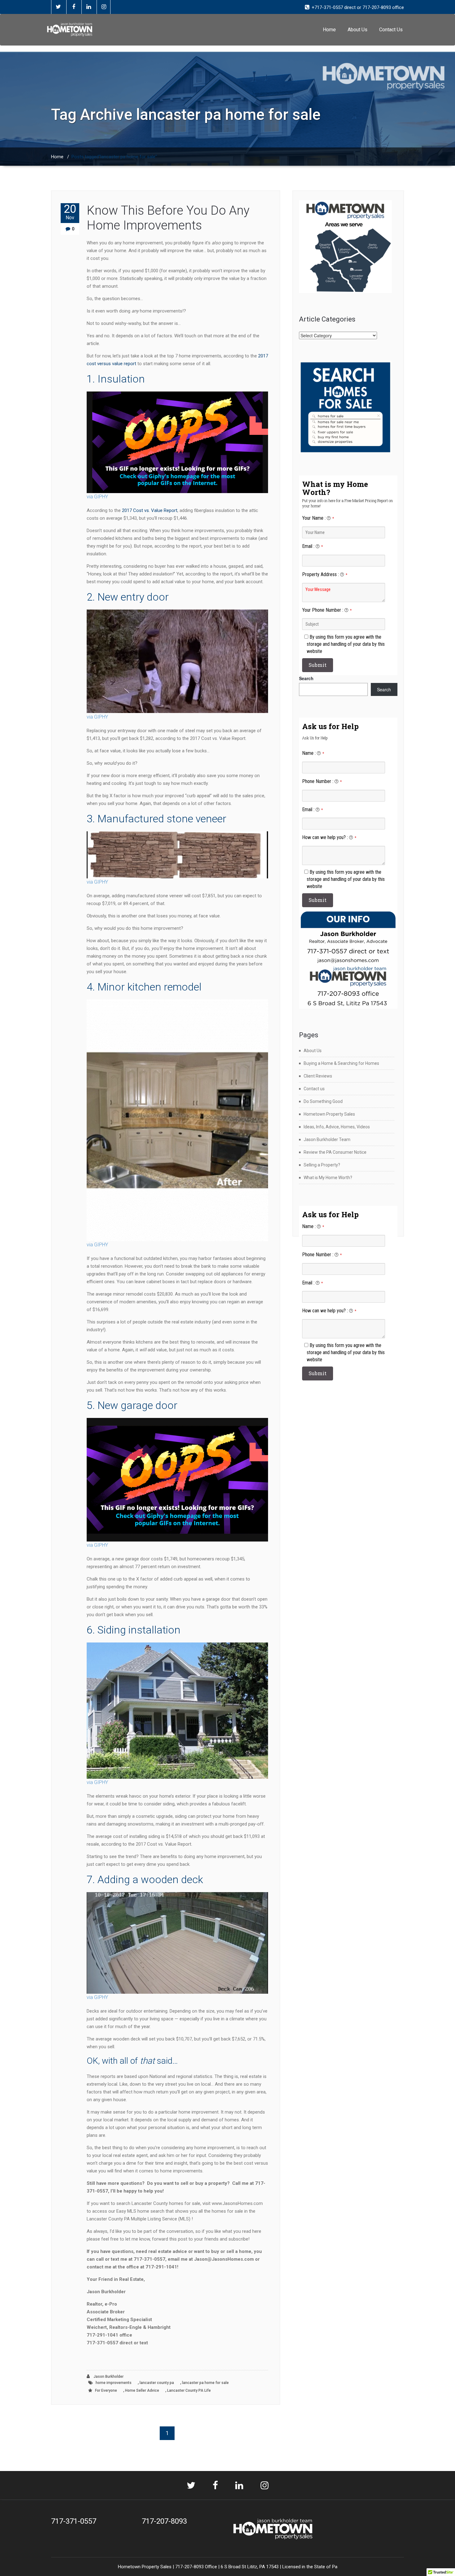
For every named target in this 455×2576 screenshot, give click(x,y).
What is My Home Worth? (328, 1178)
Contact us (314, 1089)
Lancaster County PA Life (189, 2390)
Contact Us (391, 30)
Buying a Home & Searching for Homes (341, 1063)
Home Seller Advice (142, 2390)
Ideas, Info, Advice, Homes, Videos (337, 1127)
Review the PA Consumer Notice (335, 1152)
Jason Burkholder (108, 2377)
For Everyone (106, 2390)
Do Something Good (323, 1101)
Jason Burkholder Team (327, 1139)
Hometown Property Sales (329, 1114)
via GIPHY (97, 497)
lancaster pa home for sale (205, 2383)
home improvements (114, 2383)
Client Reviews (318, 1076)
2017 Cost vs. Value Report (150, 510)
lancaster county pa (157, 2383)
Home (329, 30)
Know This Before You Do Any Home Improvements (168, 218)
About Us (357, 30)
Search (306, 678)
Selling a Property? (322, 1165)
